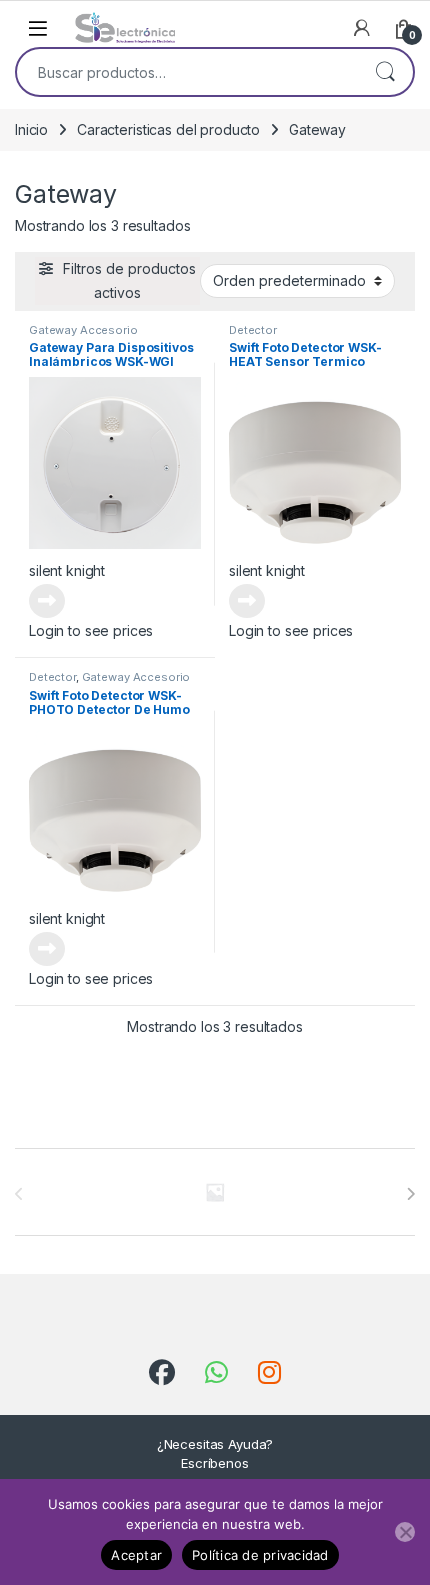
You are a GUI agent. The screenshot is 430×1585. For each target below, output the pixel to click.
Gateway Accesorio (83, 330)
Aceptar (136, 1555)
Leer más (47, 601)
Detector (253, 330)
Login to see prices (91, 630)
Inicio (31, 129)
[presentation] (410, 1194)
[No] (405, 1532)
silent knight (67, 570)
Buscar (385, 72)
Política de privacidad (260, 1555)
